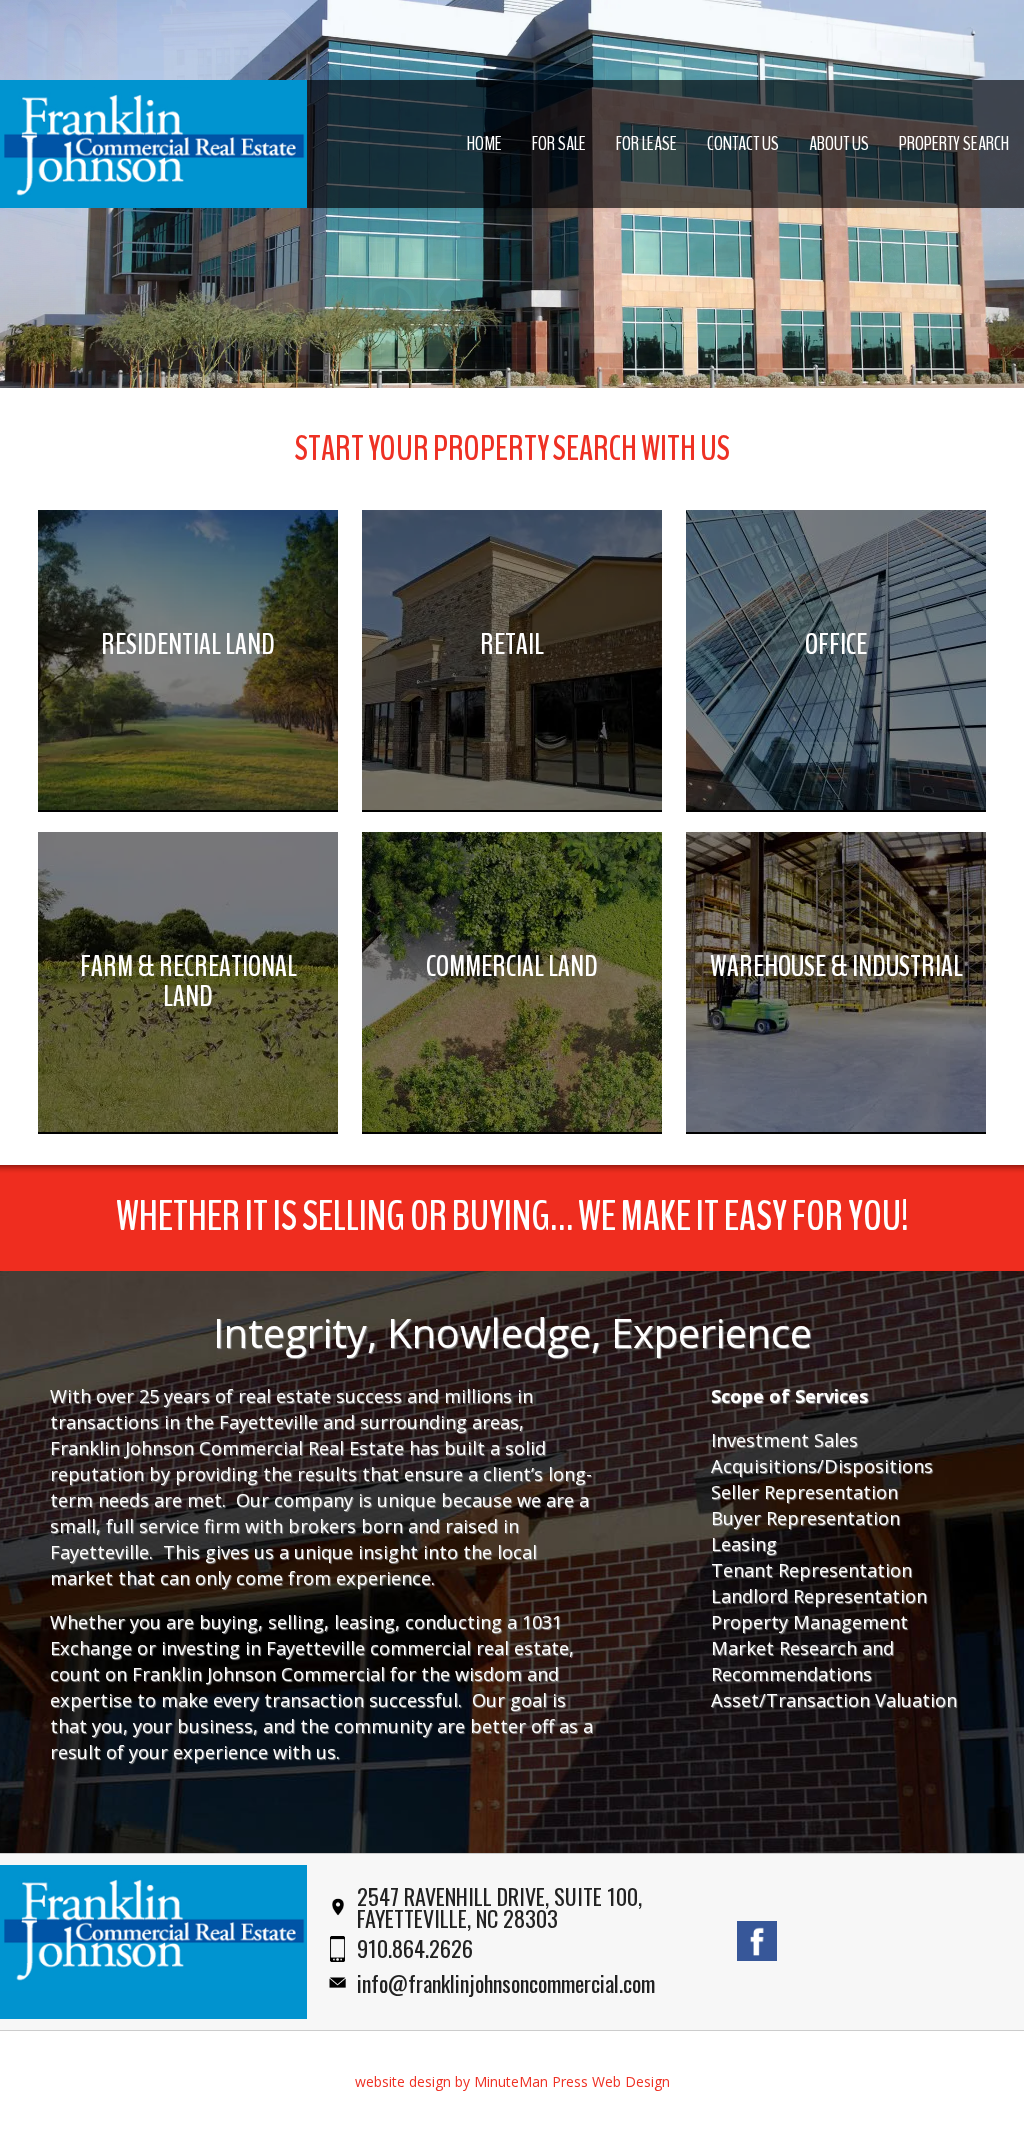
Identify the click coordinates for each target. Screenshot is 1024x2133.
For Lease (646, 143)
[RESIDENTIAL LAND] (188, 804)
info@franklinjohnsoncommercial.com (506, 1983)
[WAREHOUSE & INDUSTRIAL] (836, 1126)
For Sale (559, 143)
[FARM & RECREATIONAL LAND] (188, 1126)
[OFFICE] (836, 804)
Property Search (954, 143)
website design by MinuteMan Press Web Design (512, 2081)
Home (484, 143)
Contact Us (743, 143)
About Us (839, 143)
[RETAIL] (512, 804)
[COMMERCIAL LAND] (512, 1126)
